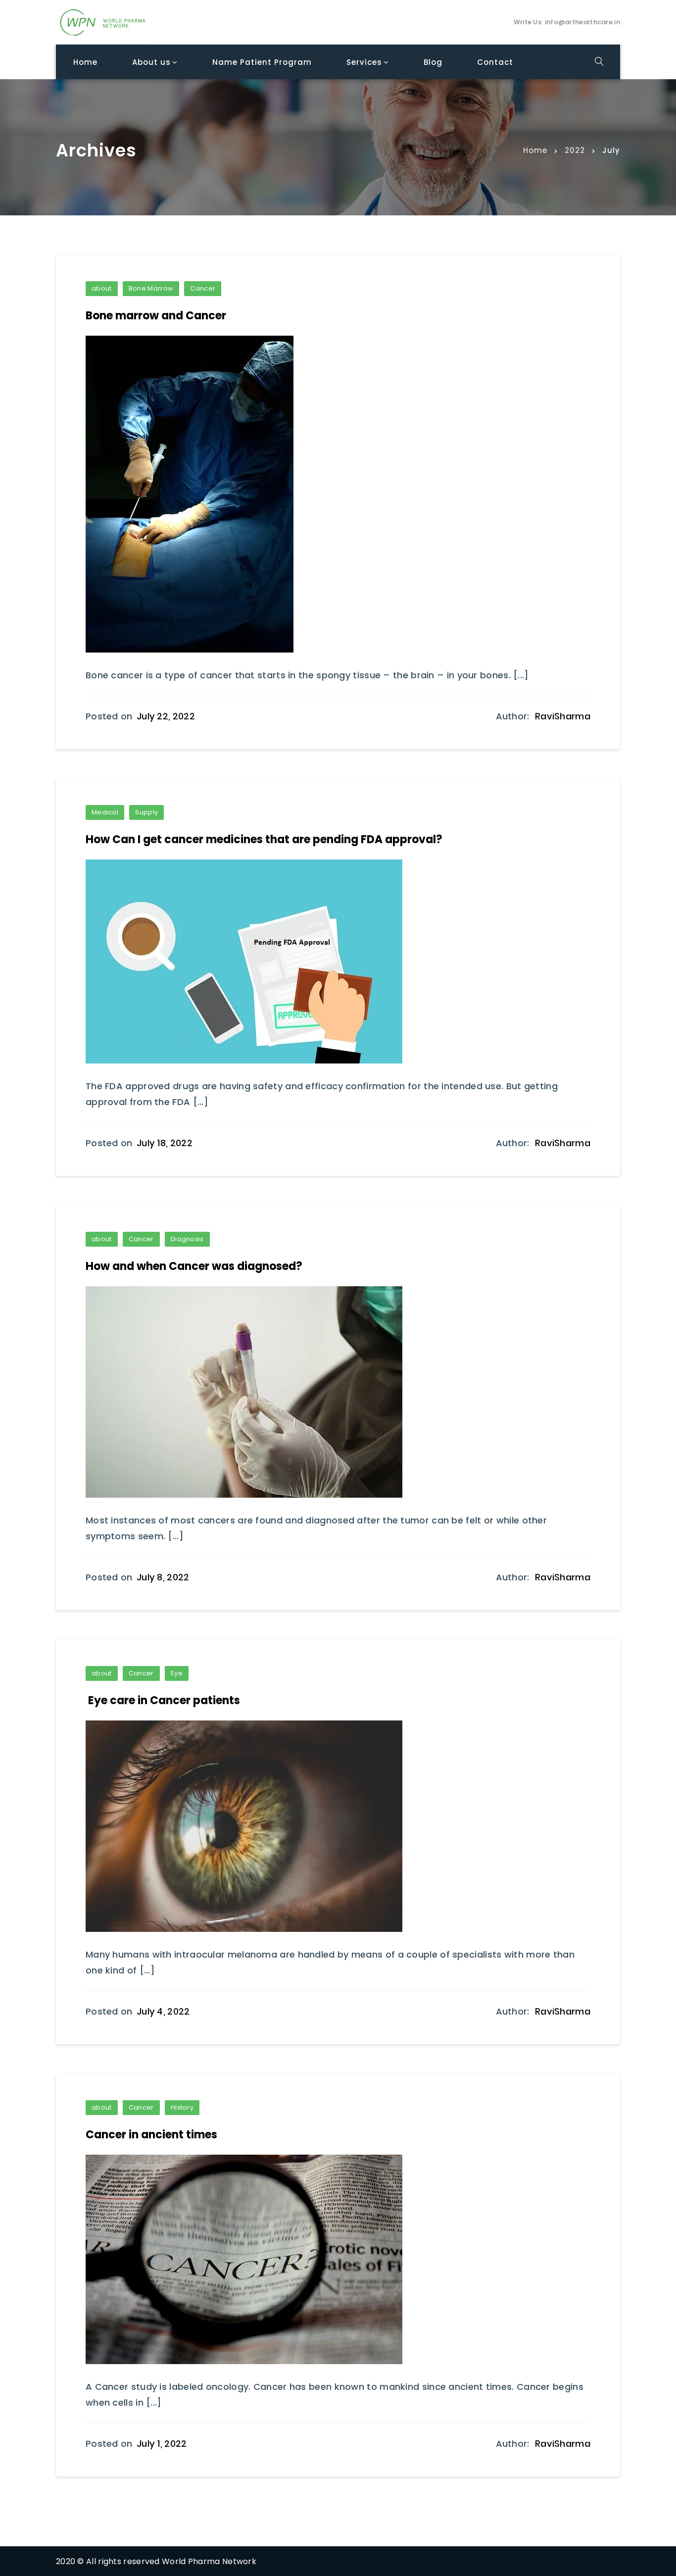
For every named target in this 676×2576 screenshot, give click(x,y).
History (182, 2107)
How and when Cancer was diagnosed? (194, 1266)
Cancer (203, 288)
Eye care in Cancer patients (163, 1700)
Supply (146, 812)
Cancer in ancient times (151, 2135)
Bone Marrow (151, 288)
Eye (177, 1673)
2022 (575, 150)
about (102, 288)
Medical (105, 812)
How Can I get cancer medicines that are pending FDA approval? (264, 839)
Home (535, 150)
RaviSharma (563, 716)
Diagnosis (187, 1239)
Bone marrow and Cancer (156, 316)
